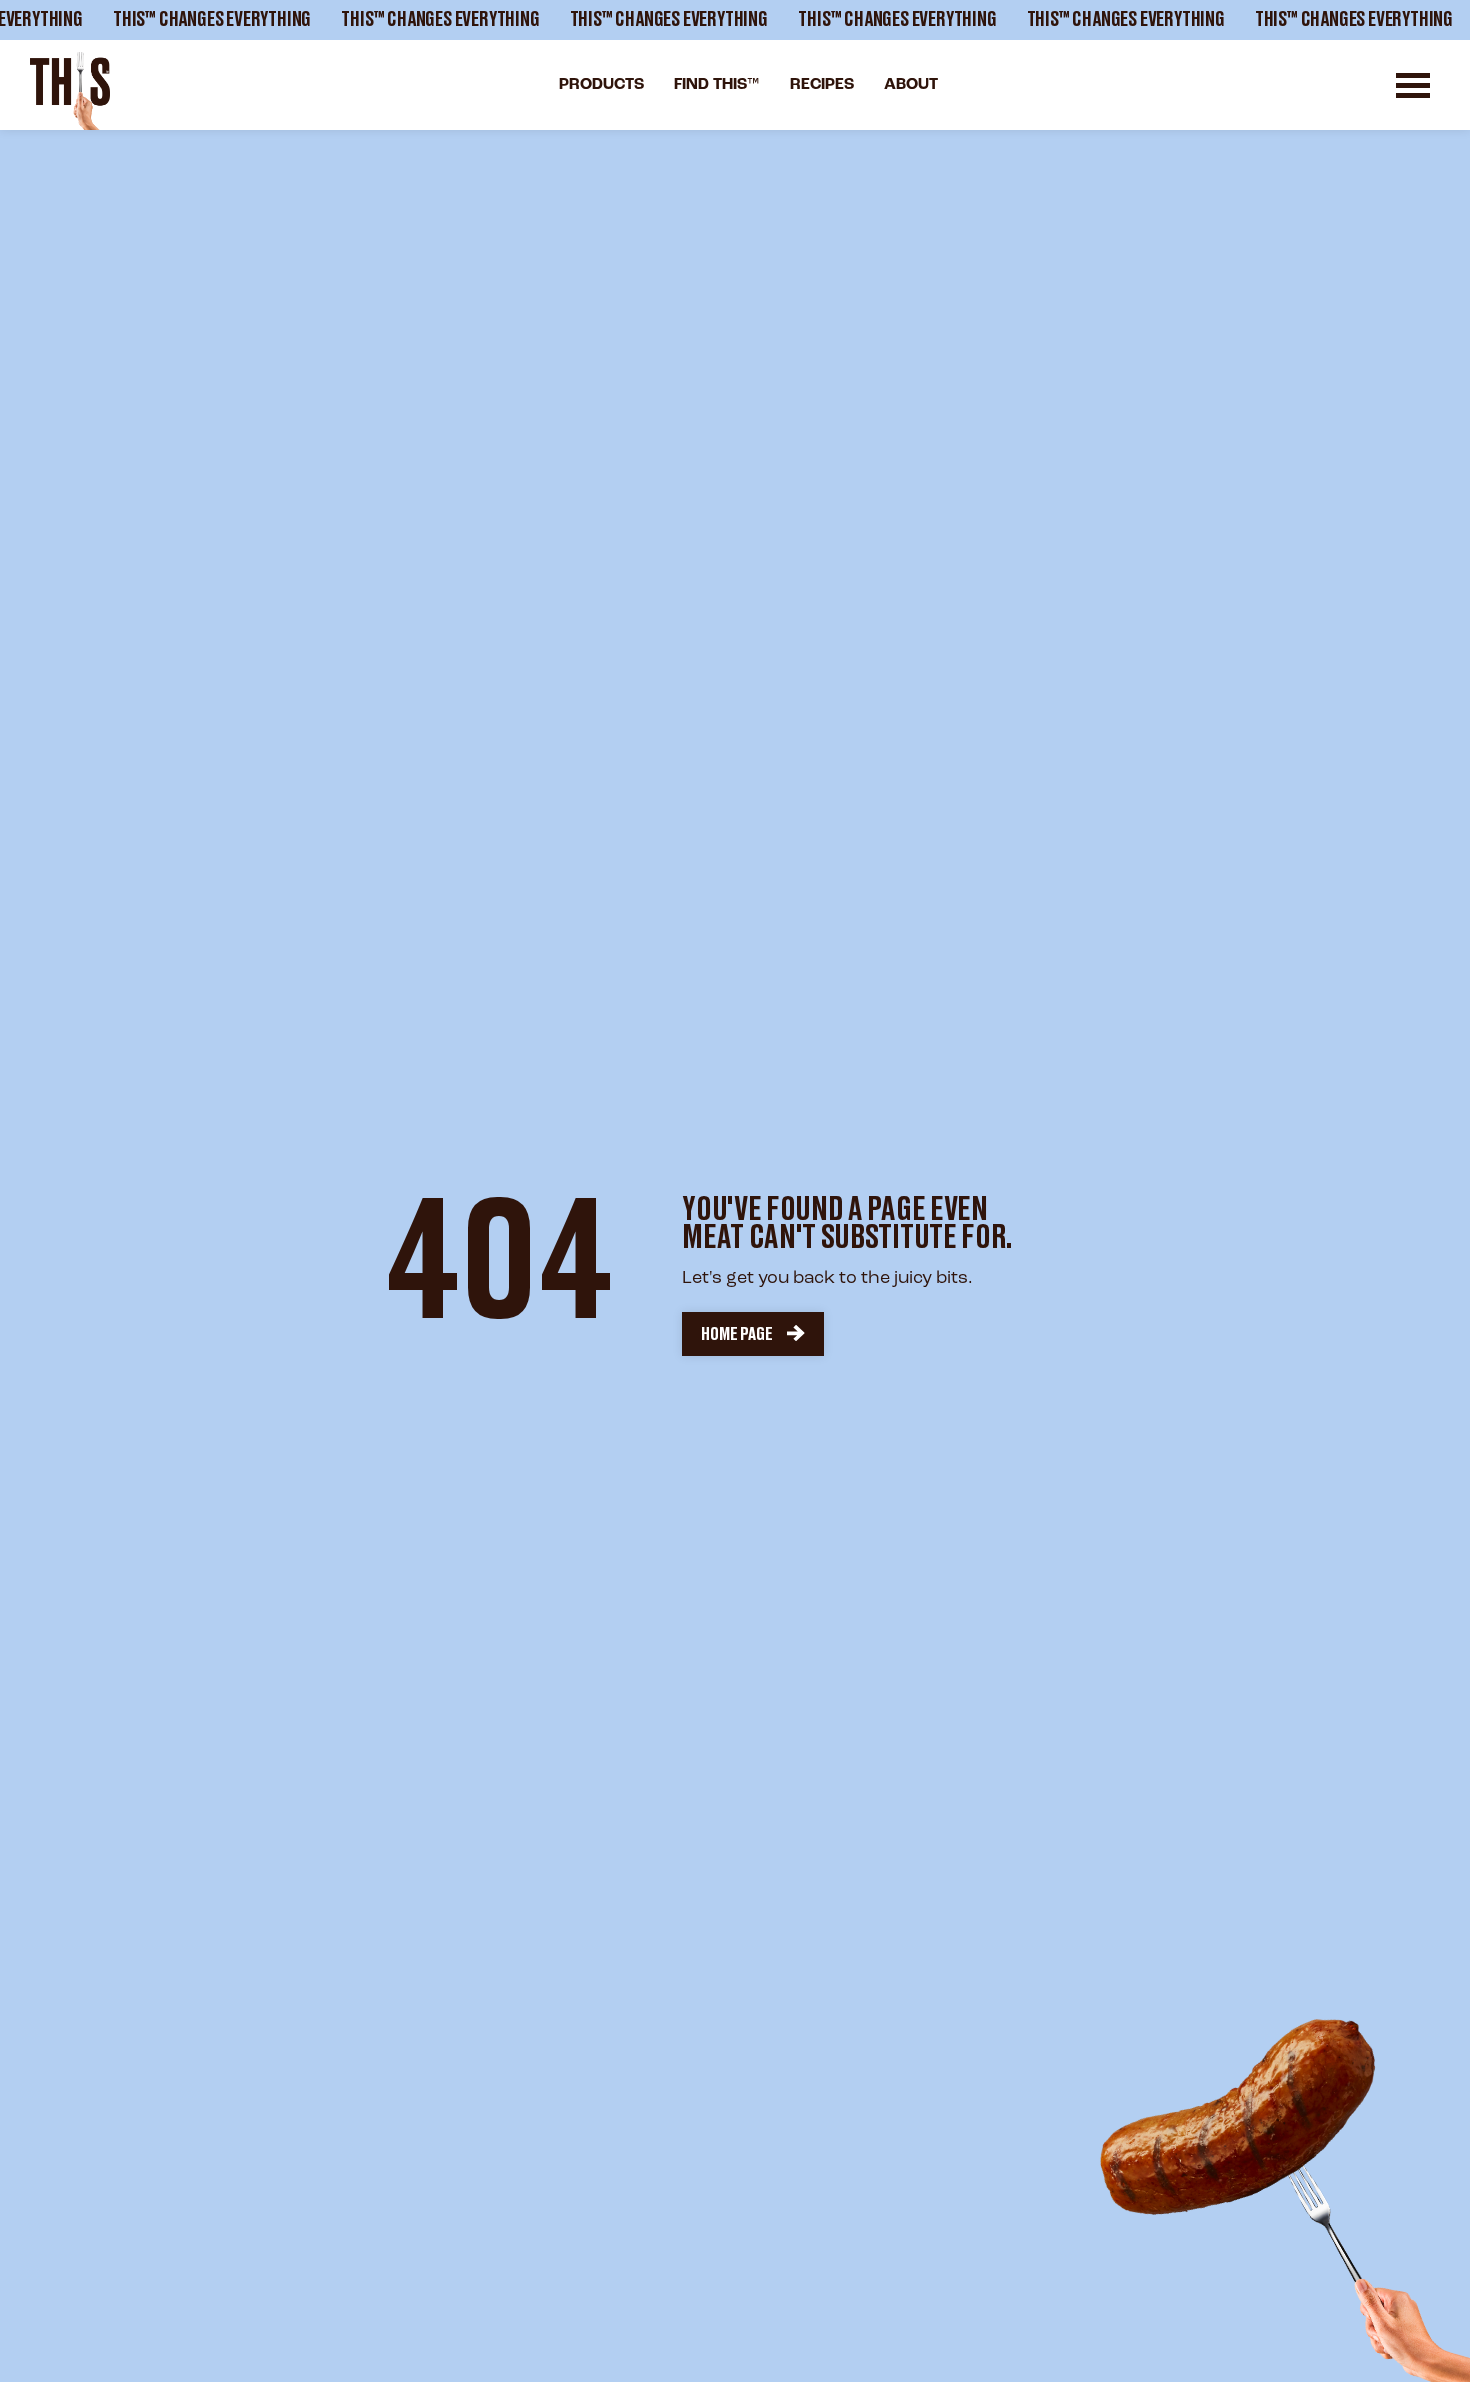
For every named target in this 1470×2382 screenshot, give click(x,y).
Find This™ (717, 85)
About (911, 85)
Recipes (822, 85)
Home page (736, 1334)
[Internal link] (70, 91)
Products (601, 85)
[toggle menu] (1413, 85)
